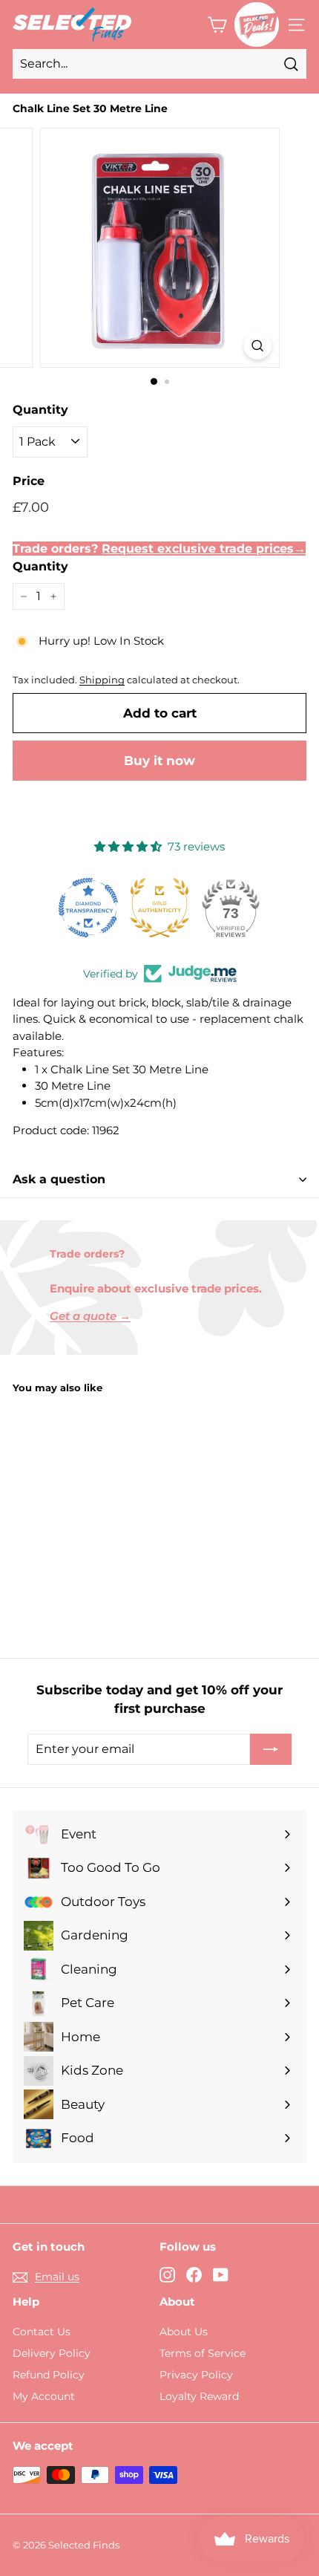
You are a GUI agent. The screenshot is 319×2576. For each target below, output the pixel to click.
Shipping (102, 680)
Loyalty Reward (199, 2396)
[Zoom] (257, 346)
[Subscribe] (271, 1749)
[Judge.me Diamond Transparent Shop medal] (88, 908)
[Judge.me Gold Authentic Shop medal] (159, 908)
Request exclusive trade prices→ (204, 549)
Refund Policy (49, 2375)
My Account (44, 2396)
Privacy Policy (196, 2375)
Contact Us (42, 2332)
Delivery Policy (52, 2353)
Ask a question (59, 1179)
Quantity (40, 410)
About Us (184, 2332)
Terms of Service (203, 2353)
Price (29, 481)
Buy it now (159, 761)
